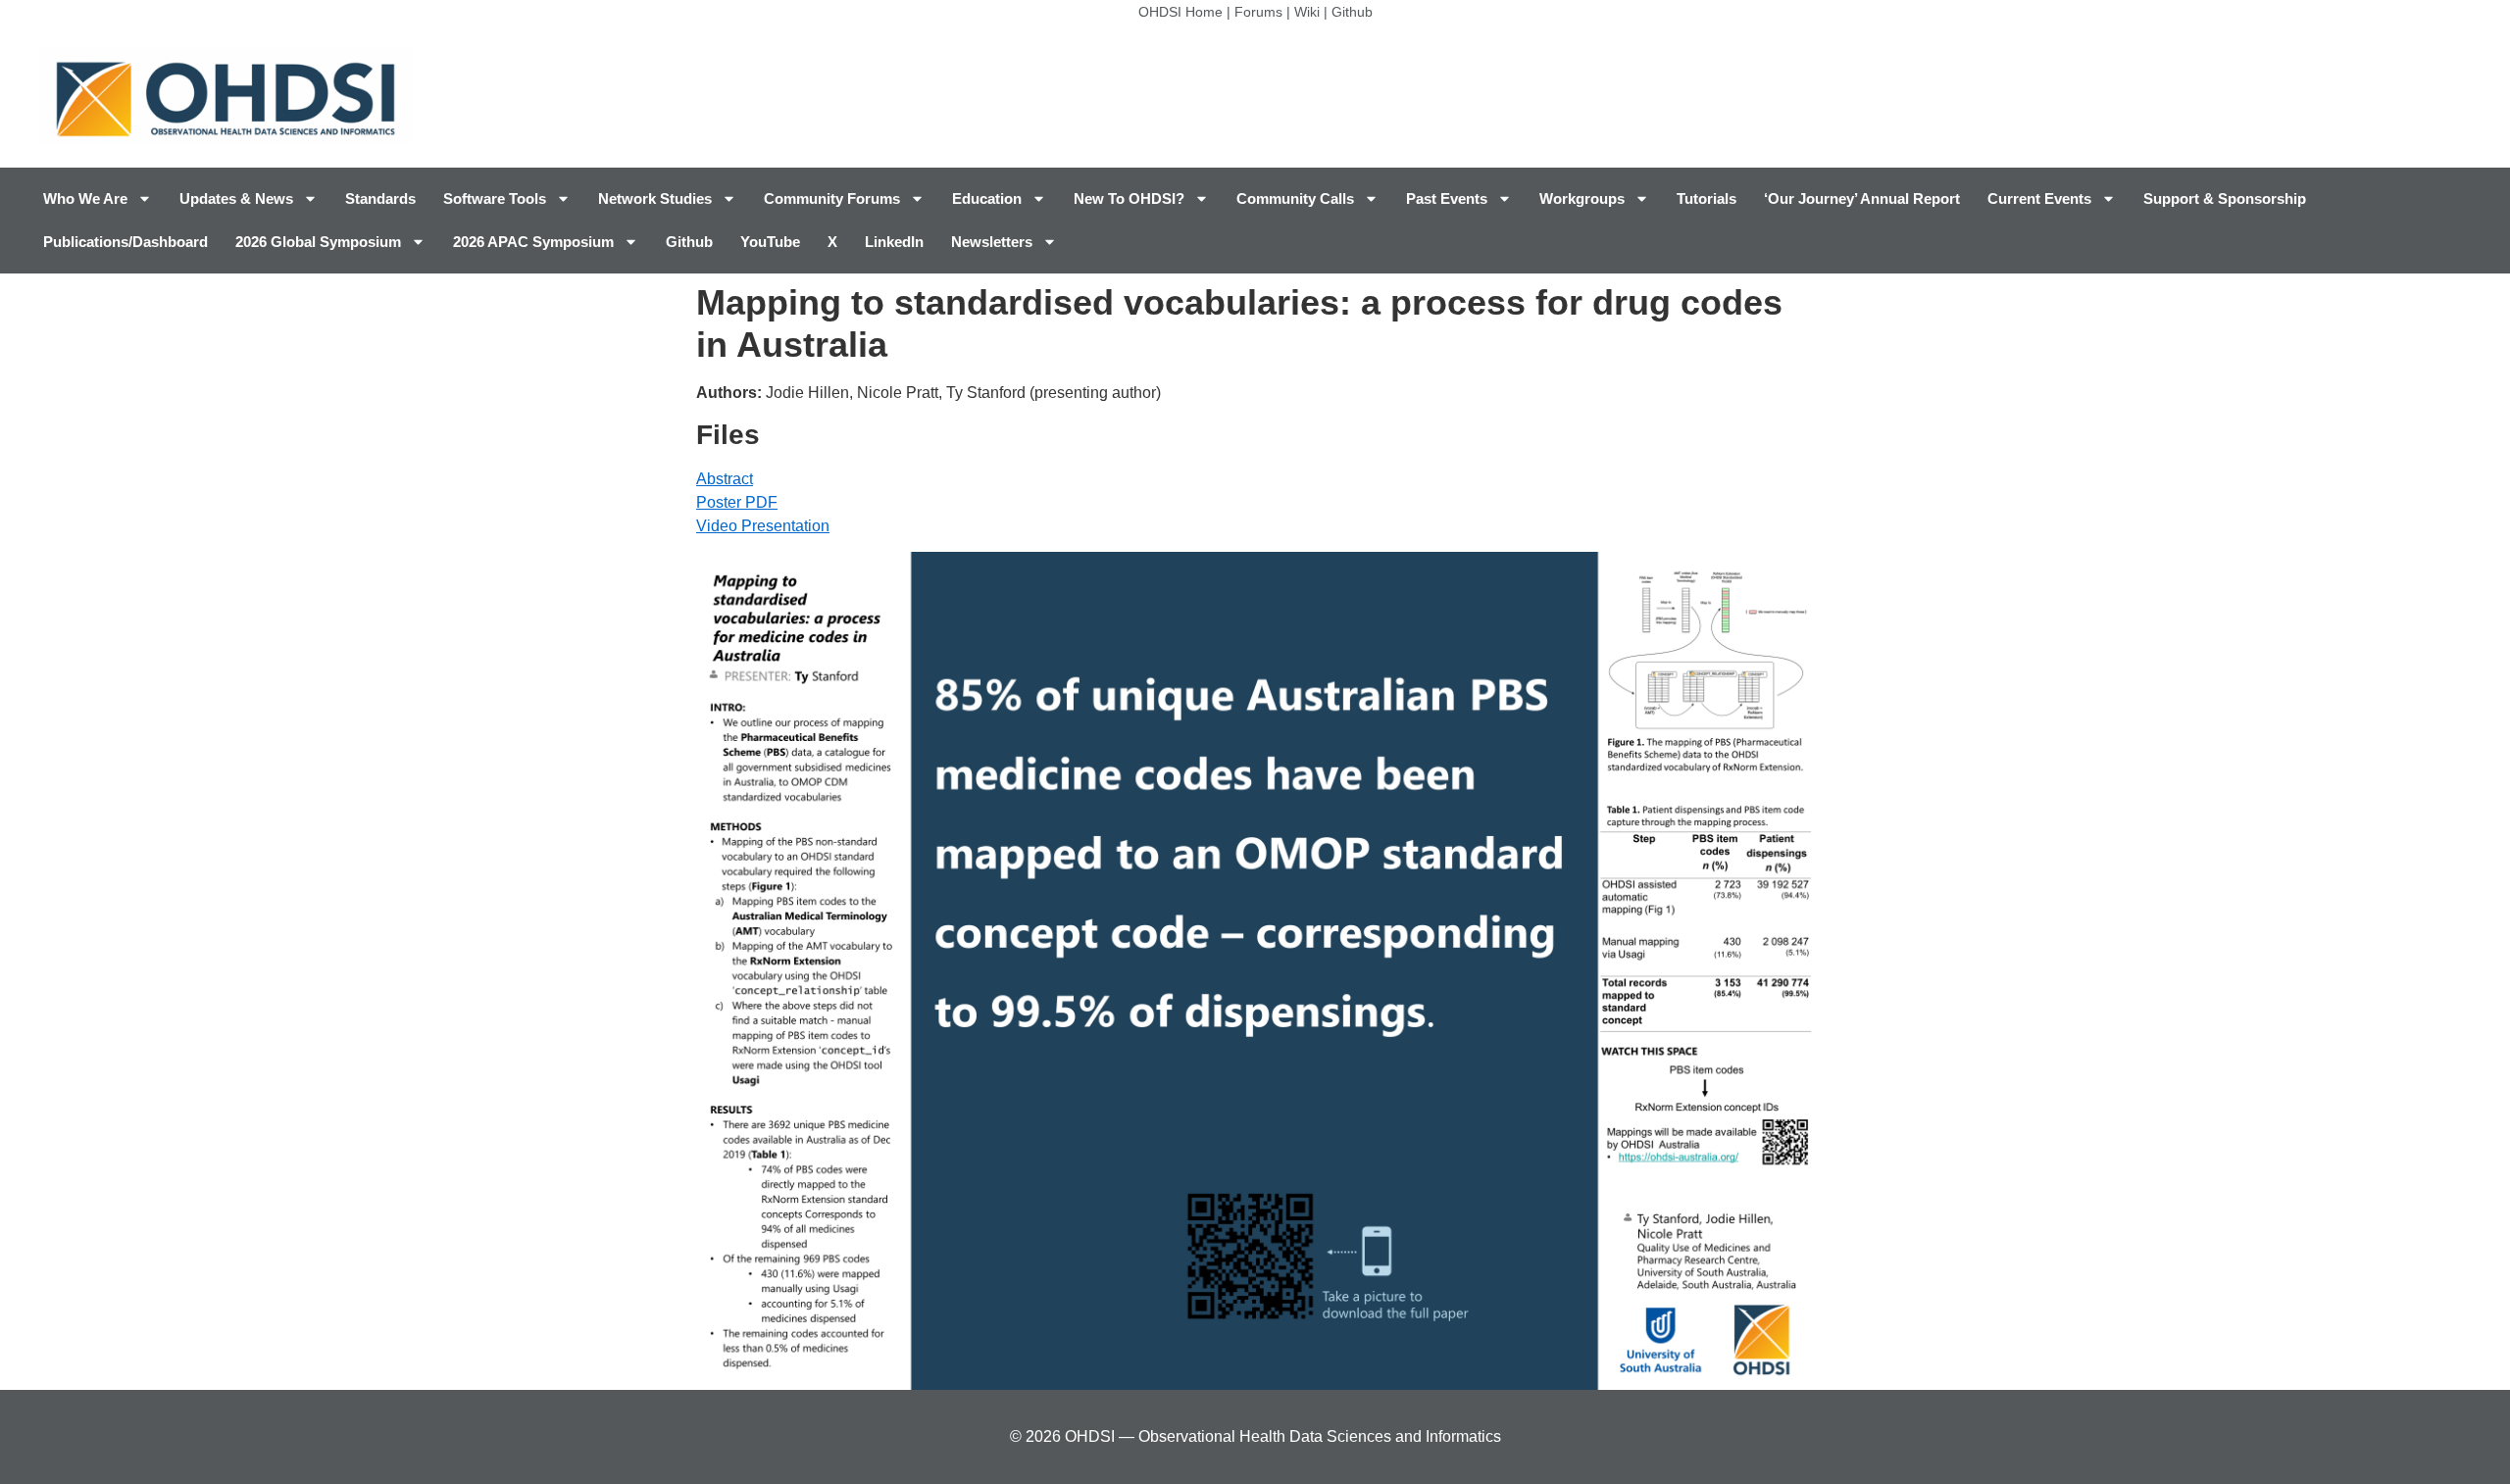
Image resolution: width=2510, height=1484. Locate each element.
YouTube (770, 242)
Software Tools (495, 198)
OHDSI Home (1180, 12)
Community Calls (1295, 198)
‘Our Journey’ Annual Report (1862, 198)
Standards (380, 198)
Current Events (2039, 198)
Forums (1258, 12)
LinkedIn (894, 242)
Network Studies (655, 198)
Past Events (1447, 198)
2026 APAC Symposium (533, 242)
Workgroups (1582, 198)
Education (987, 198)
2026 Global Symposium (318, 242)
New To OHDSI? (1129, 198)
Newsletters (992, 242)
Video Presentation (763, 526)
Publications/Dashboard (125, 242)
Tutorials (1707, 198)
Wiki (1307, 12)
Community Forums (832, 198)
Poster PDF (737, 502)
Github (1352, 12)
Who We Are (85, 198)
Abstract (725, 479)
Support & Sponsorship (2225, 198)
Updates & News (236, 198)
